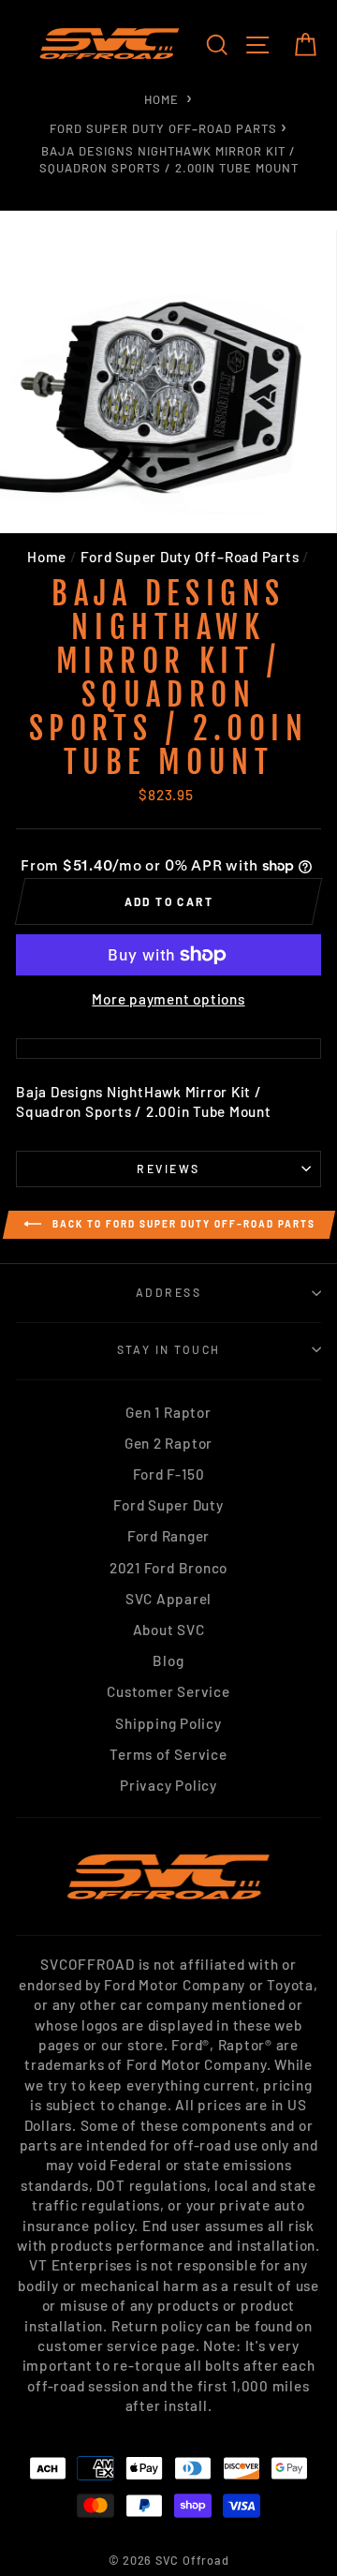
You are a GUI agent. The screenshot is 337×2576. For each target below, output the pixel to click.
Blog (168, 1660)
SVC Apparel (168, 1599)
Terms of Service (168, 1754)
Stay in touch (169, 1349)
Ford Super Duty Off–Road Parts (163, 128)
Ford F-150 (169, 1474)
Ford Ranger (168, 1536)
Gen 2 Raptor (168, 1443)
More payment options (168, 999)
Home (161, 99)
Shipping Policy (168, 1723)
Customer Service (168, 1691)
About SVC (169, 1630)
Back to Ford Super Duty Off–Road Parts (182, 1224)
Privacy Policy (168, 1785)
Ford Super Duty (168, 1505)
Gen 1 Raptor (168, 1412)
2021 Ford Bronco (168, 1568)
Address (168, 1292)
